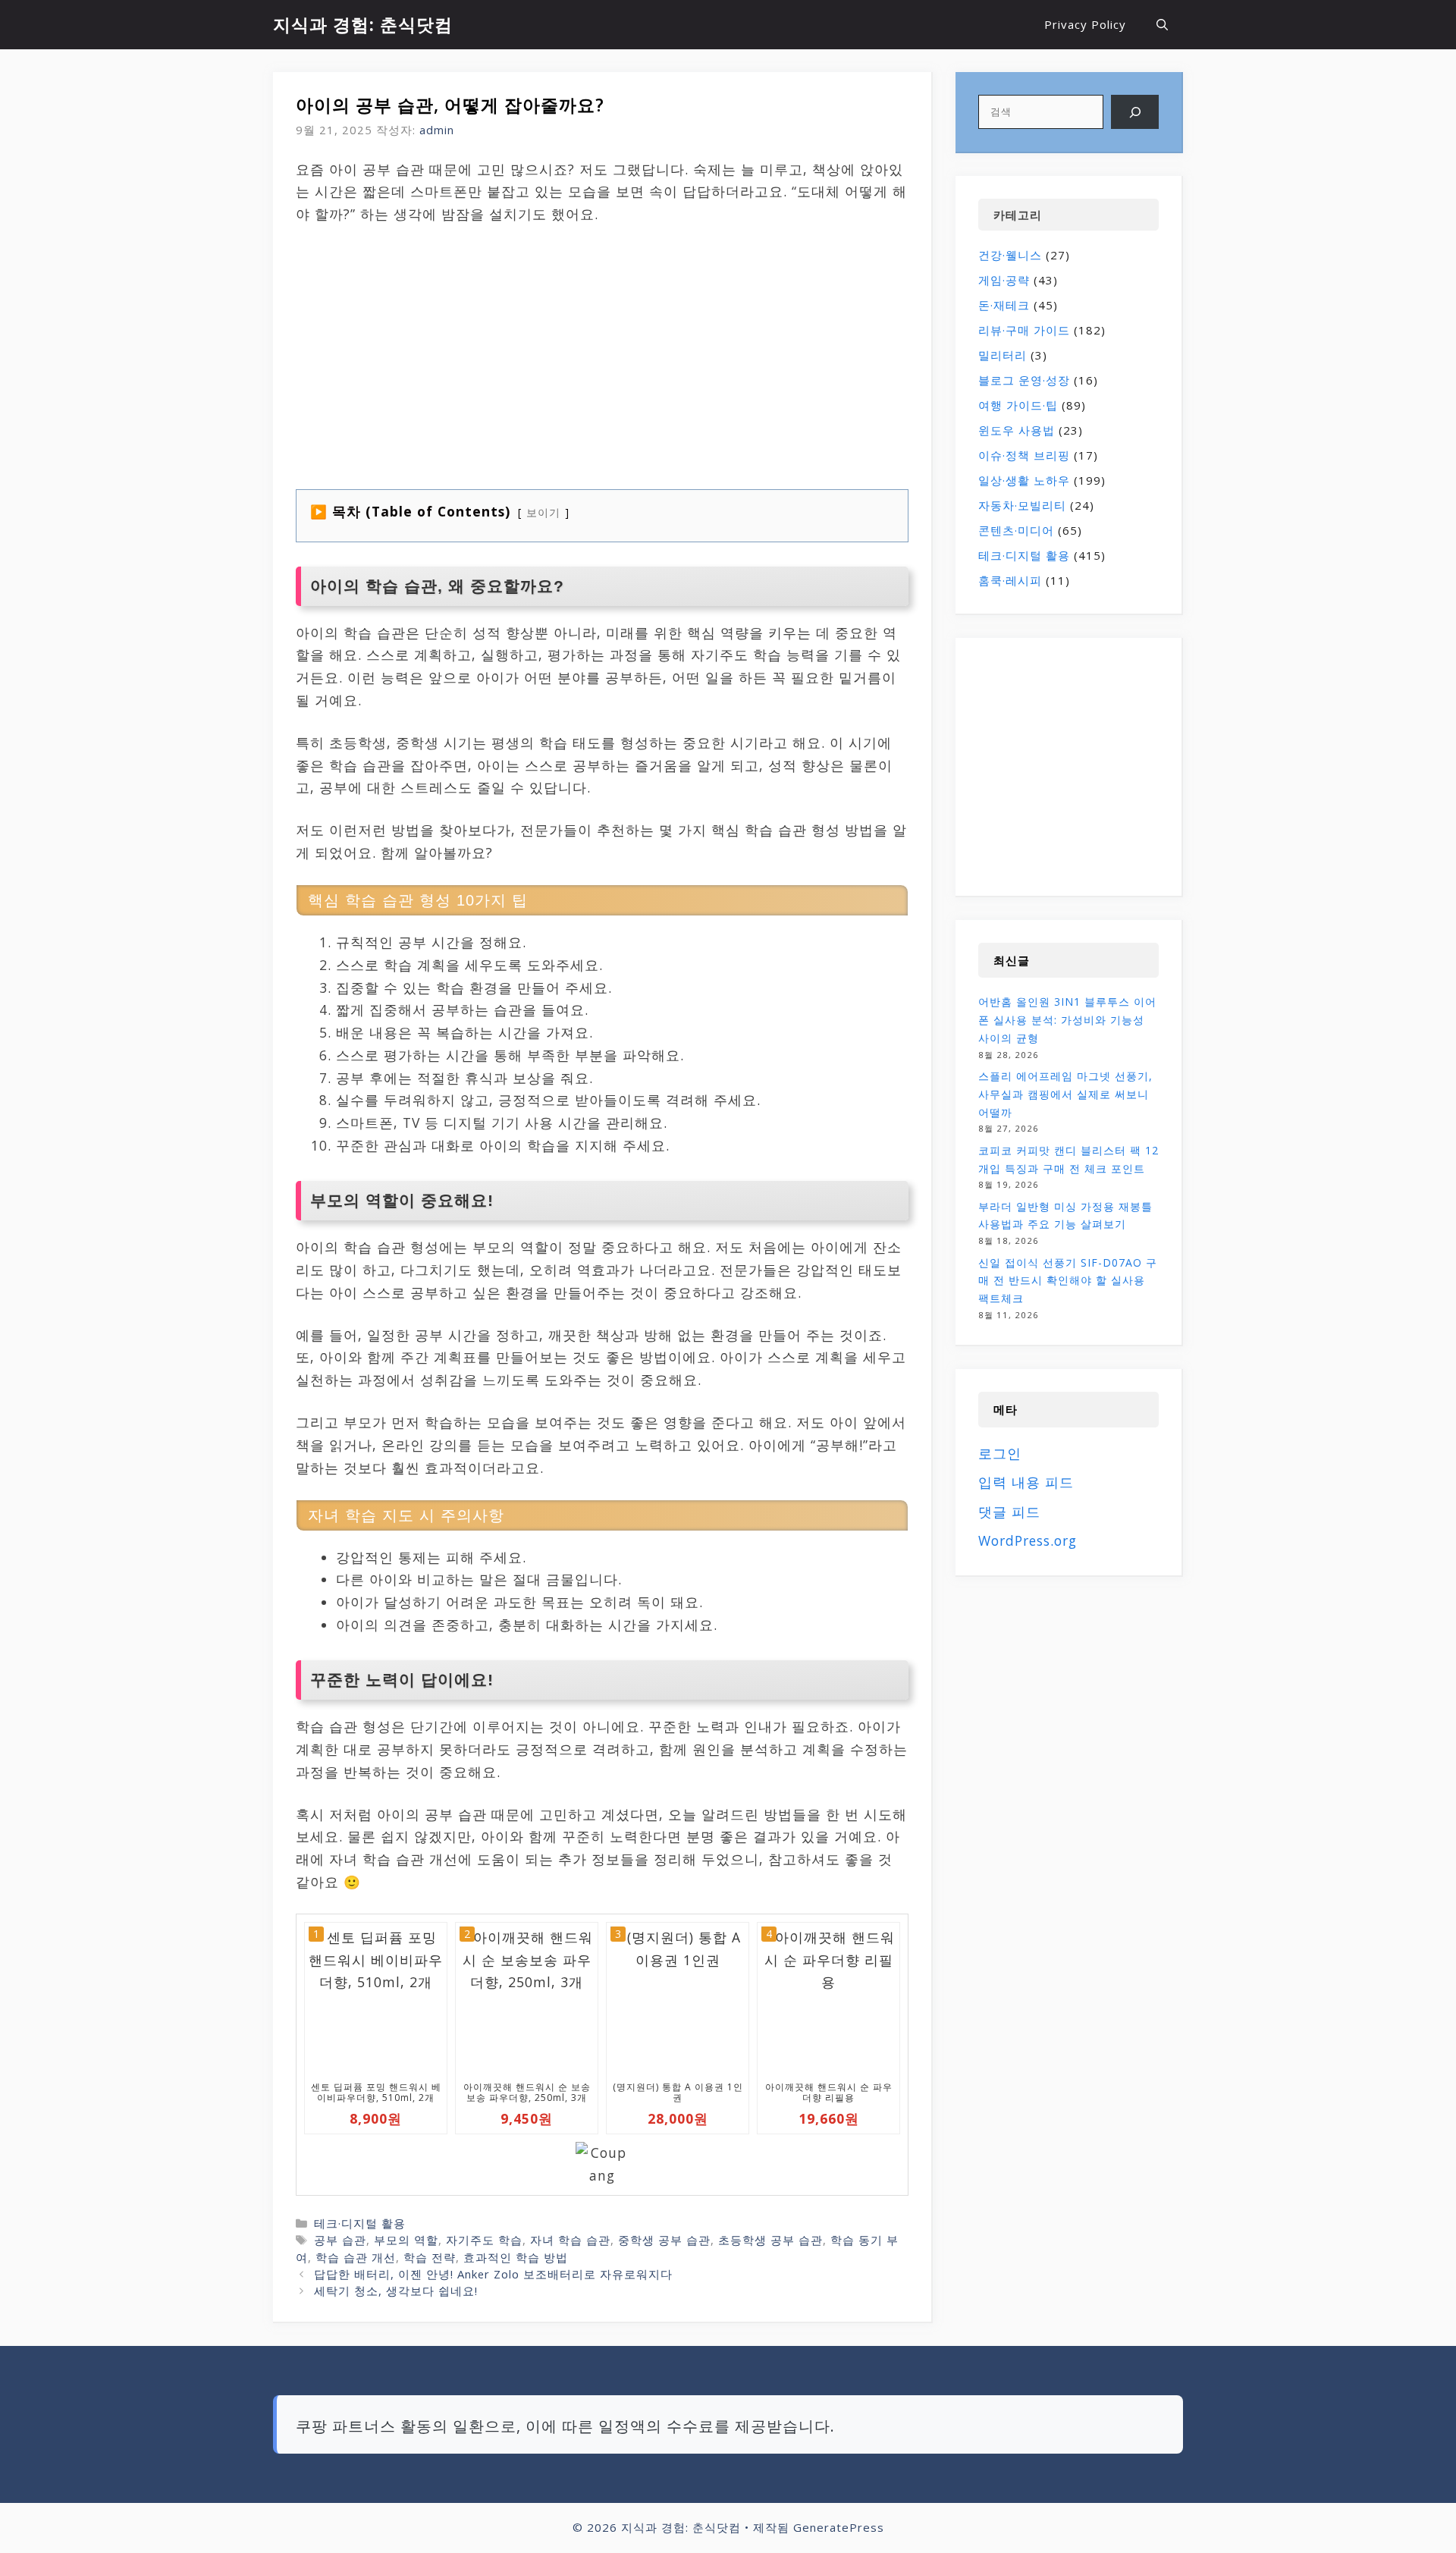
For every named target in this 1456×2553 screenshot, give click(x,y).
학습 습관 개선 (356, 2257)
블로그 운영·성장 (1024, 380)
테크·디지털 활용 (360, 2223)
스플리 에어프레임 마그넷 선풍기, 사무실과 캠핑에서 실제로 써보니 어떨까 (1065, 1094)
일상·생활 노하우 (1024, 480)
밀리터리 (1003, 355)
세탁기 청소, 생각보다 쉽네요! (396, 2291)
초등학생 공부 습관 (770, 2240)
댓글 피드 (1009, 1512)
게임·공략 (1004, 280)
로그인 (1000, 1453)
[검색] (1135, 112)
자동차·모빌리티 (1022, 505)
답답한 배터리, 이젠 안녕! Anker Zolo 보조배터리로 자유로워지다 (493, 2274)
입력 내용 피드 (1026, 1482)
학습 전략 (430, 2257)
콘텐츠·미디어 (1016, 530)
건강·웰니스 (1010, 255)
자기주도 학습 (484, 2240)
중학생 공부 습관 (664, 2240)
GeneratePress (839, 2527)
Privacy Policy (1085, 24)
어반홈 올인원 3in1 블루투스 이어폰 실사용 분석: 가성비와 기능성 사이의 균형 (1067, 1020)
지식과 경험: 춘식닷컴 (363, 24)
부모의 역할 (406, 2240)
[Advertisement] (465, 352)
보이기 (543, 512)
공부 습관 (340, 2240)
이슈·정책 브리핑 (1024, 455)
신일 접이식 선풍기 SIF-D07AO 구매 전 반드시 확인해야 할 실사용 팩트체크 (1068, 1281)
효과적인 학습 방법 (516, 2257)
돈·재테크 (1004, 305)
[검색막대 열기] (1162, 25)
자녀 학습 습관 (570, 2240)
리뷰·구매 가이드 (1024, 330)
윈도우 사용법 (1017, 430)
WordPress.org (1028, 1540)
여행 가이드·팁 (1018, 405)
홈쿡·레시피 (1010, 580)
